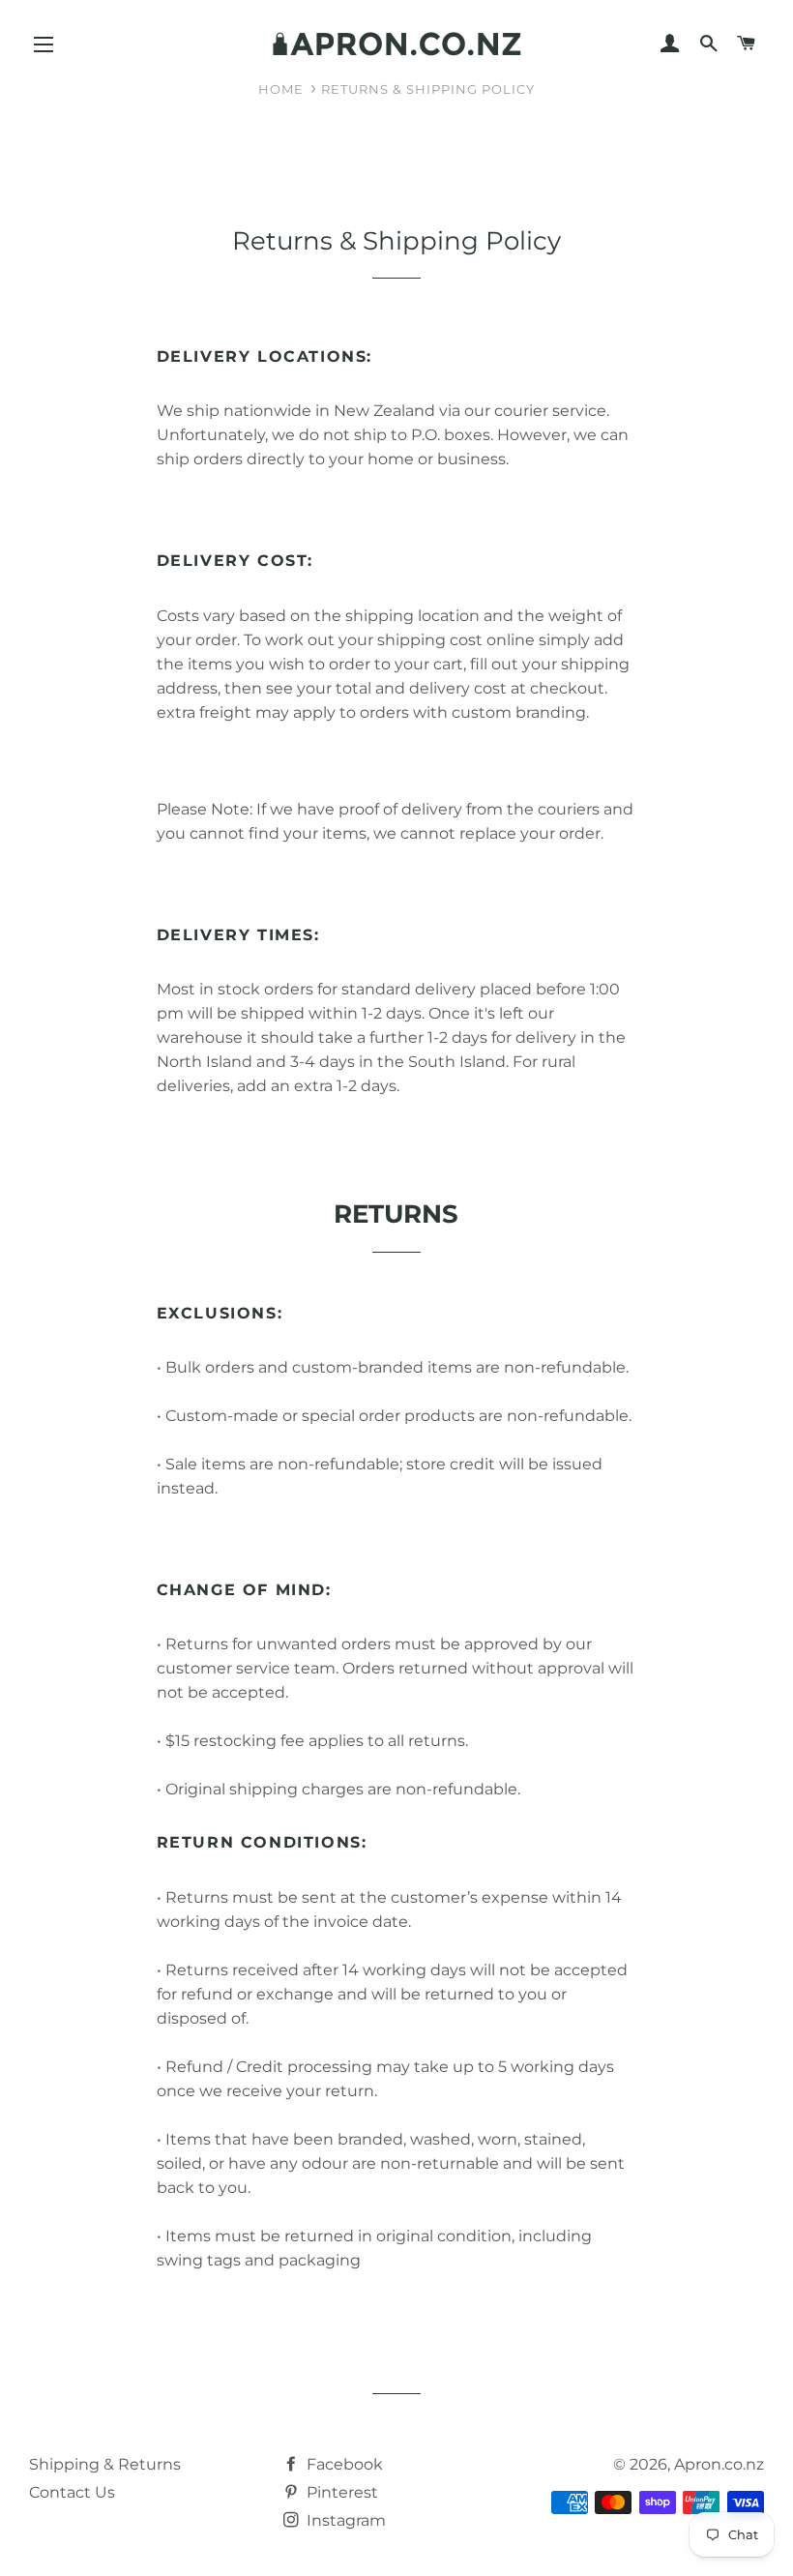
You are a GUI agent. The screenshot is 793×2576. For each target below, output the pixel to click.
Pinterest (340, 2492)
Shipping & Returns (105, 2464)
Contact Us (72, 2492)
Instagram (344, 2520)
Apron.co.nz (719, 2464)
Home (281, 89)
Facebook (343, 2464)
